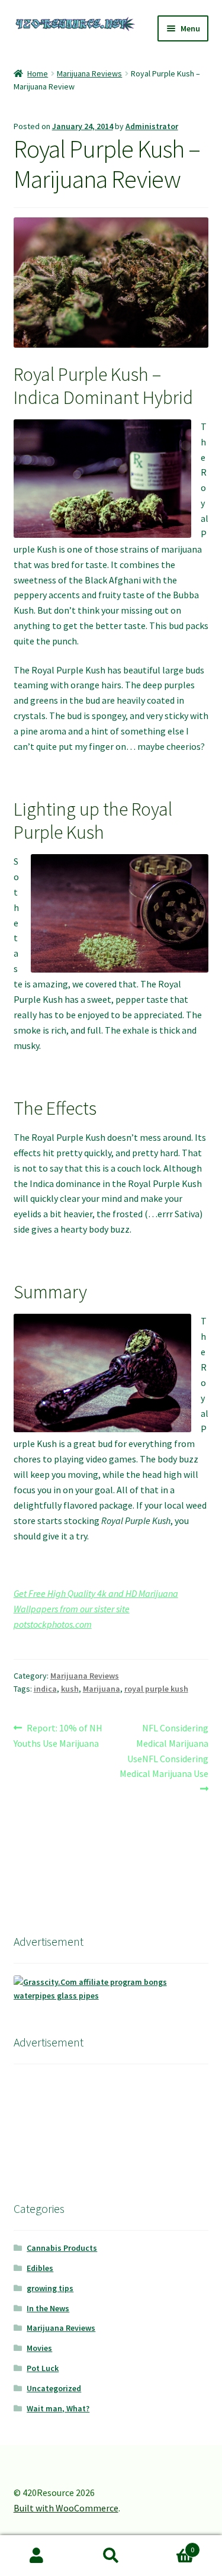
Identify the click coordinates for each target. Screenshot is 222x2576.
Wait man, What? (58, 2408)
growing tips (50, 2288)
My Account (37, 2556)
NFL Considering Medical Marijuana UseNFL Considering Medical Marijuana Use (164, 1751)
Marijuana (102, 1689)
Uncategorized (54, 2388)
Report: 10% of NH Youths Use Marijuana (58, 1735)
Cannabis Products (62, 2248)
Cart (171, 2545)
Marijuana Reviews (89, 73)
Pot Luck (43, 2368)
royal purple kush (156, 1689)
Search (111, 2556)
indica (45, 1689)
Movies (39, 2348)
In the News (48, 2308)
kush (70, 1689)
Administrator (152, 126)
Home (38, 73)
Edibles (40, 2268)
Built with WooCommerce (66, 2508)
